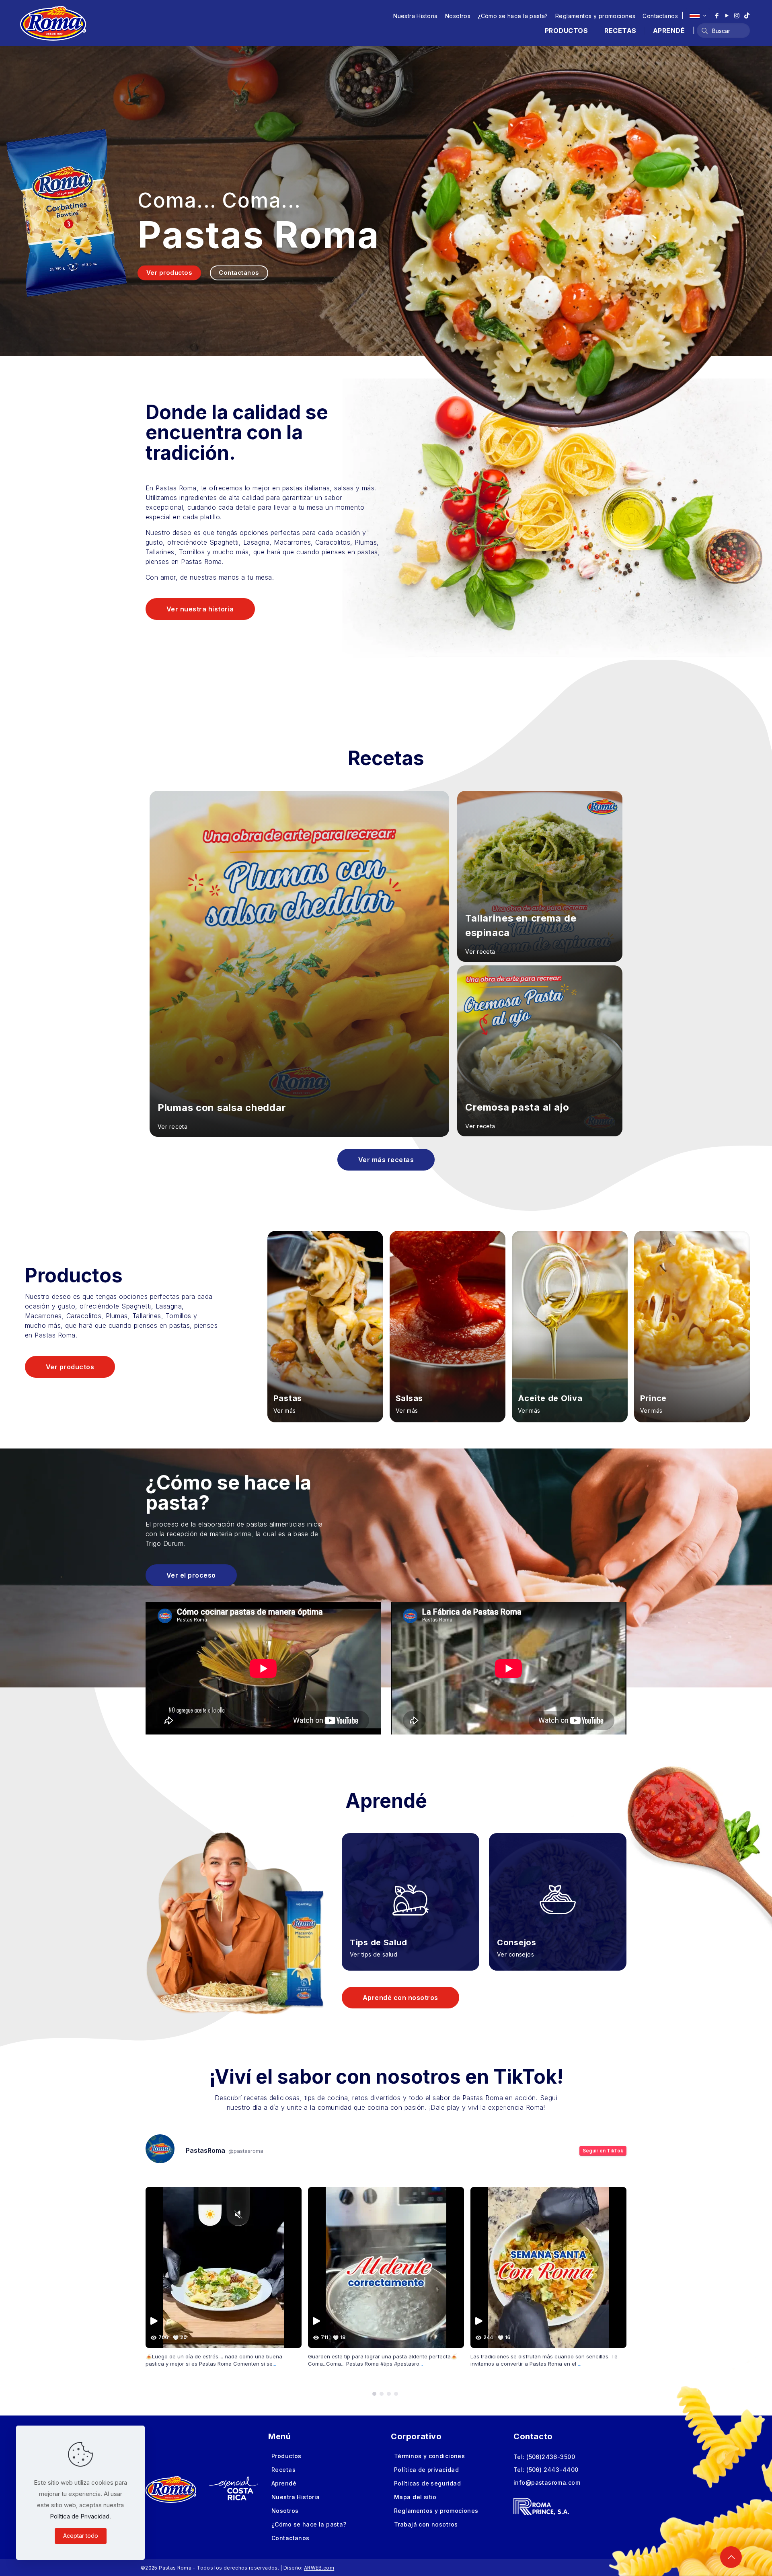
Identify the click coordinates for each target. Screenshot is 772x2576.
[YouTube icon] (727, 15)
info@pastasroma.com (547, 2482)
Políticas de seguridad (427, 2483)
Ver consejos (515, 1954)
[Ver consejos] (558, 1890)
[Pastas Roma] (53, 23)
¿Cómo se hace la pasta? (513, 16)
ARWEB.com (319, 2568)
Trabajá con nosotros (426, 2524)
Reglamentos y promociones (595, 16)
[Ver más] (325, 1327)
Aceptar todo (81, 2536)
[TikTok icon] (747, 15)
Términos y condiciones (429, 2456)
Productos (286, 2456)
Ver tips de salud (374, 1954)
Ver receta (172, 1126)
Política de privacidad (426, 2470)
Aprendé (284, 2483)
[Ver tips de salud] (411, 1890)
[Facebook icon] (717, 15)
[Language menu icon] (698, 16)
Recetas (283, 2470)
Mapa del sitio (415, 2497)
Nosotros (458, 16)
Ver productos (169, 273)
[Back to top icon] (731, 2557)
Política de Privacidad (80, 2516)
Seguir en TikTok (603, 2151)
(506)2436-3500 (551, 2457)
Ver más (285, 1410)
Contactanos (660, 16)
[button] (374, 2394)
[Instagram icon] (737, 15)
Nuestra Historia (416, 16)
